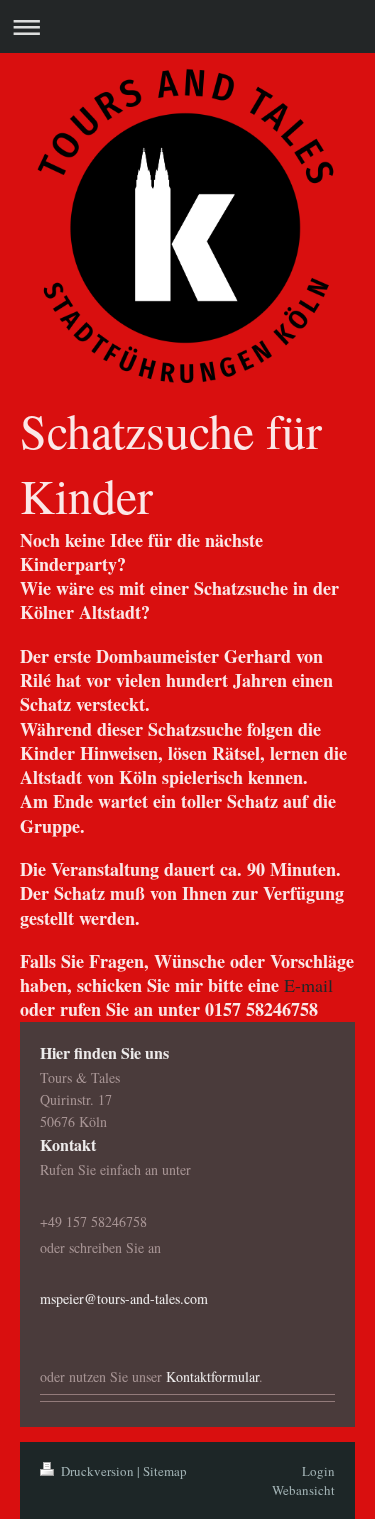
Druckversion (97, 1471)
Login (318, 1471)
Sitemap (165, 1471)
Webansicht (303, 1490)
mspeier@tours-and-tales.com (124, 1298)
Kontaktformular (212, 1376)
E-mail (308, 985)
